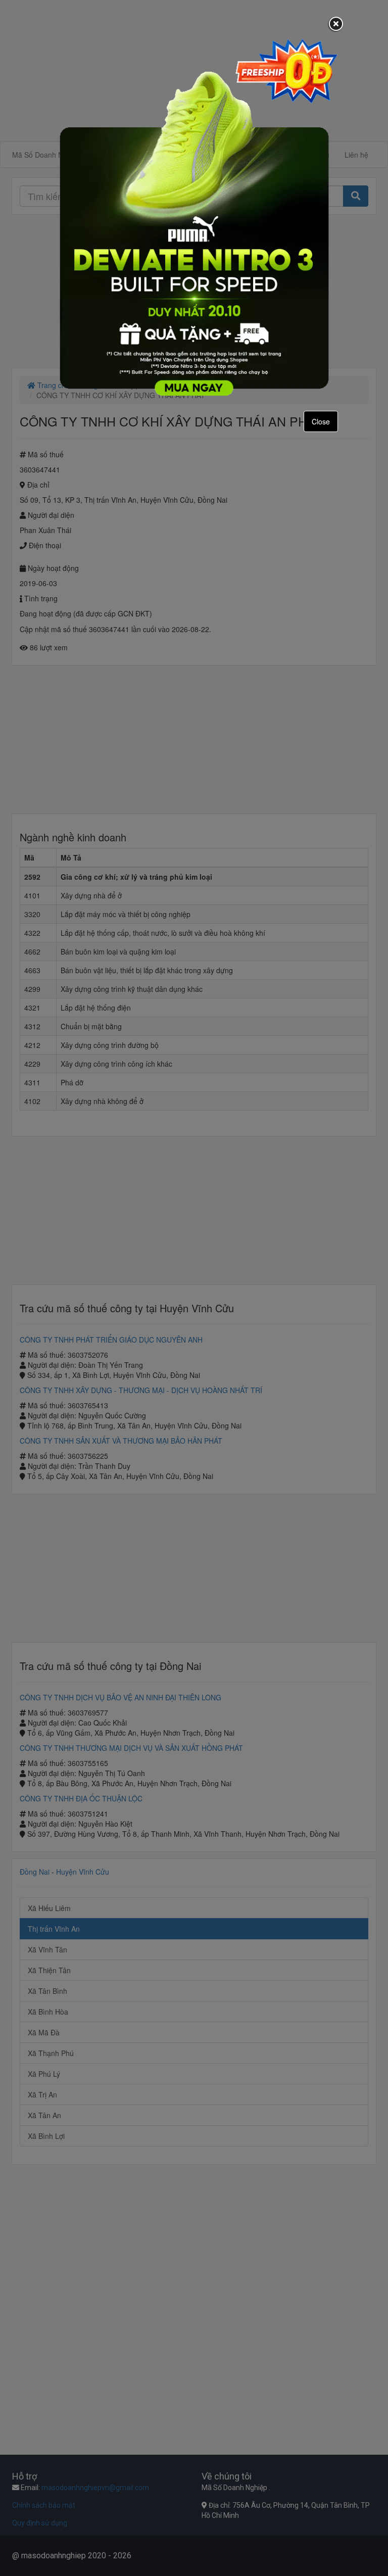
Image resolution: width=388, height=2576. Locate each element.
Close (321, 421)
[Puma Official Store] (194, 217)
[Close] (336, 25)
